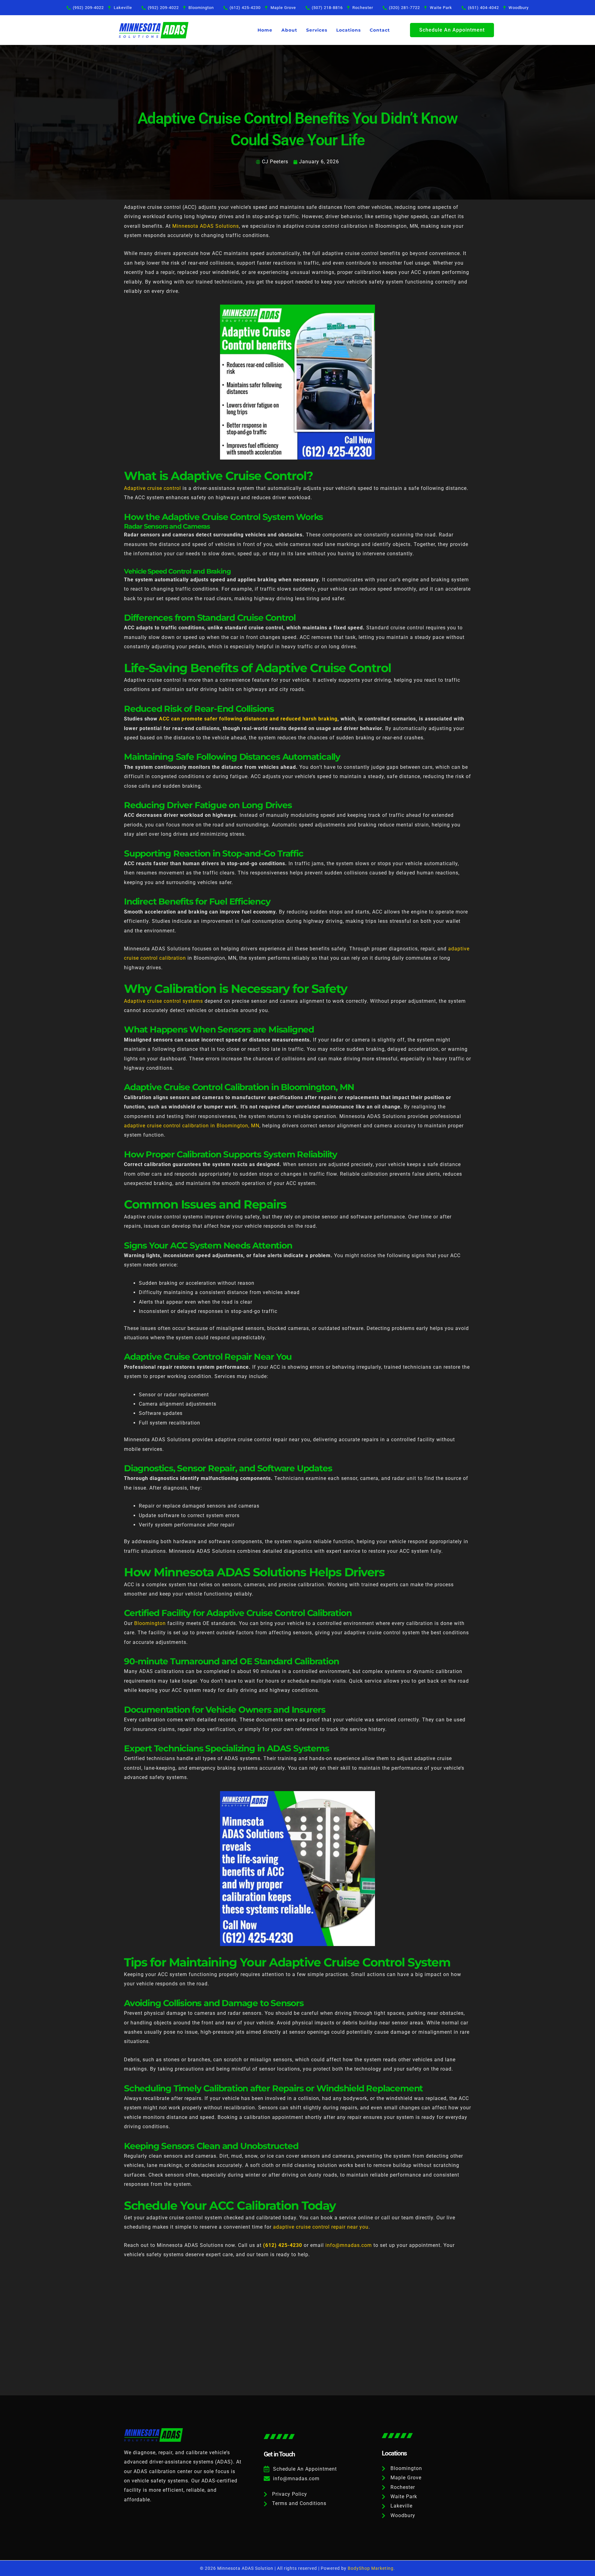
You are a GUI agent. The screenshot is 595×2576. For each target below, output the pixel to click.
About (289, 30)
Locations (348, 30)
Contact (380, 30)
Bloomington (150, 1623)
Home (265, 30)
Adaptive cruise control (152, 488)
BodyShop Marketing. (371, 2568)
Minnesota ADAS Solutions (206, 226)
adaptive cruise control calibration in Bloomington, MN (192, 1126)
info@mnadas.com (349, 2245)
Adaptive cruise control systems (163, 1001)
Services (317, 30)
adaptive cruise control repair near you (321, 2227)
